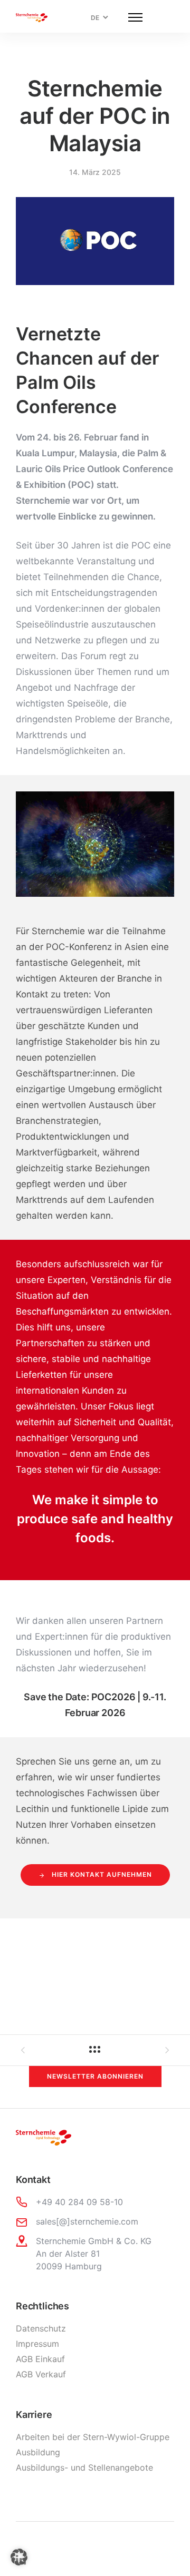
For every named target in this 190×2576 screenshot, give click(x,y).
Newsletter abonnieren (95, 2076)
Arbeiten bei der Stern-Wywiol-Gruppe (93, 2437)
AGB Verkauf (41, 2374)
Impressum (37, 2344)
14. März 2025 (95, 172)
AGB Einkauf (40, 2359)
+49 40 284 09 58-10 (79, 2202)
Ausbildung (38, 2452)
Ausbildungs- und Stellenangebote (84, 2467)
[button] (19, 2557)
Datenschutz (41, 2328)
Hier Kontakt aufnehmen (102, 1874)
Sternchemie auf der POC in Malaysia (95, 116)
